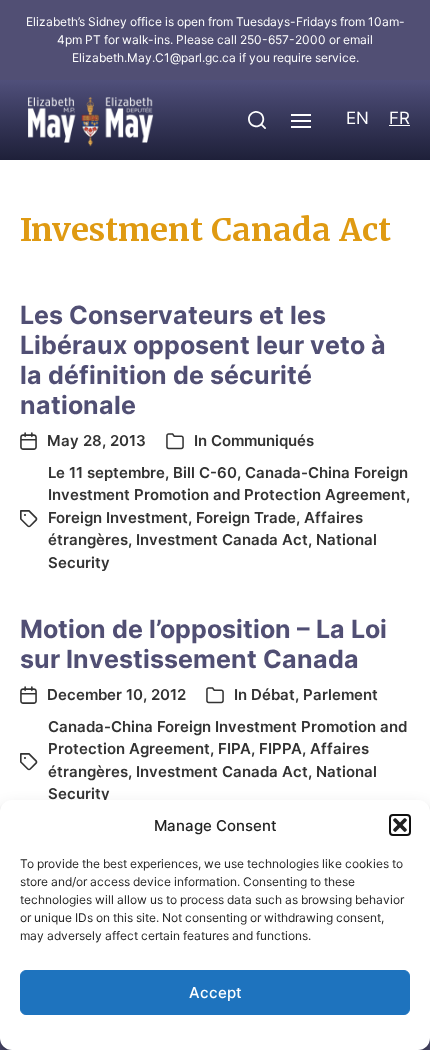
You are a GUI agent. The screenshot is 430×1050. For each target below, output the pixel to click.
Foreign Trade (246, 517)
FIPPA (280, 748)
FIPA (234, 748)
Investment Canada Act (222, 539)
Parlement (340, 694)
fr (399, 118)
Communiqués (262, 440)
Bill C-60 (205, 472)
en (357, 118)
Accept (215, 992)
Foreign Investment (118, 517)
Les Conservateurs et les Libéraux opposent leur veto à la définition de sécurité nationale (203, 360)
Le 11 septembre (106, 472)
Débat (273, 694)
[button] (400, 825)
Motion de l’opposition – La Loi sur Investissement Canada (203, 644)
